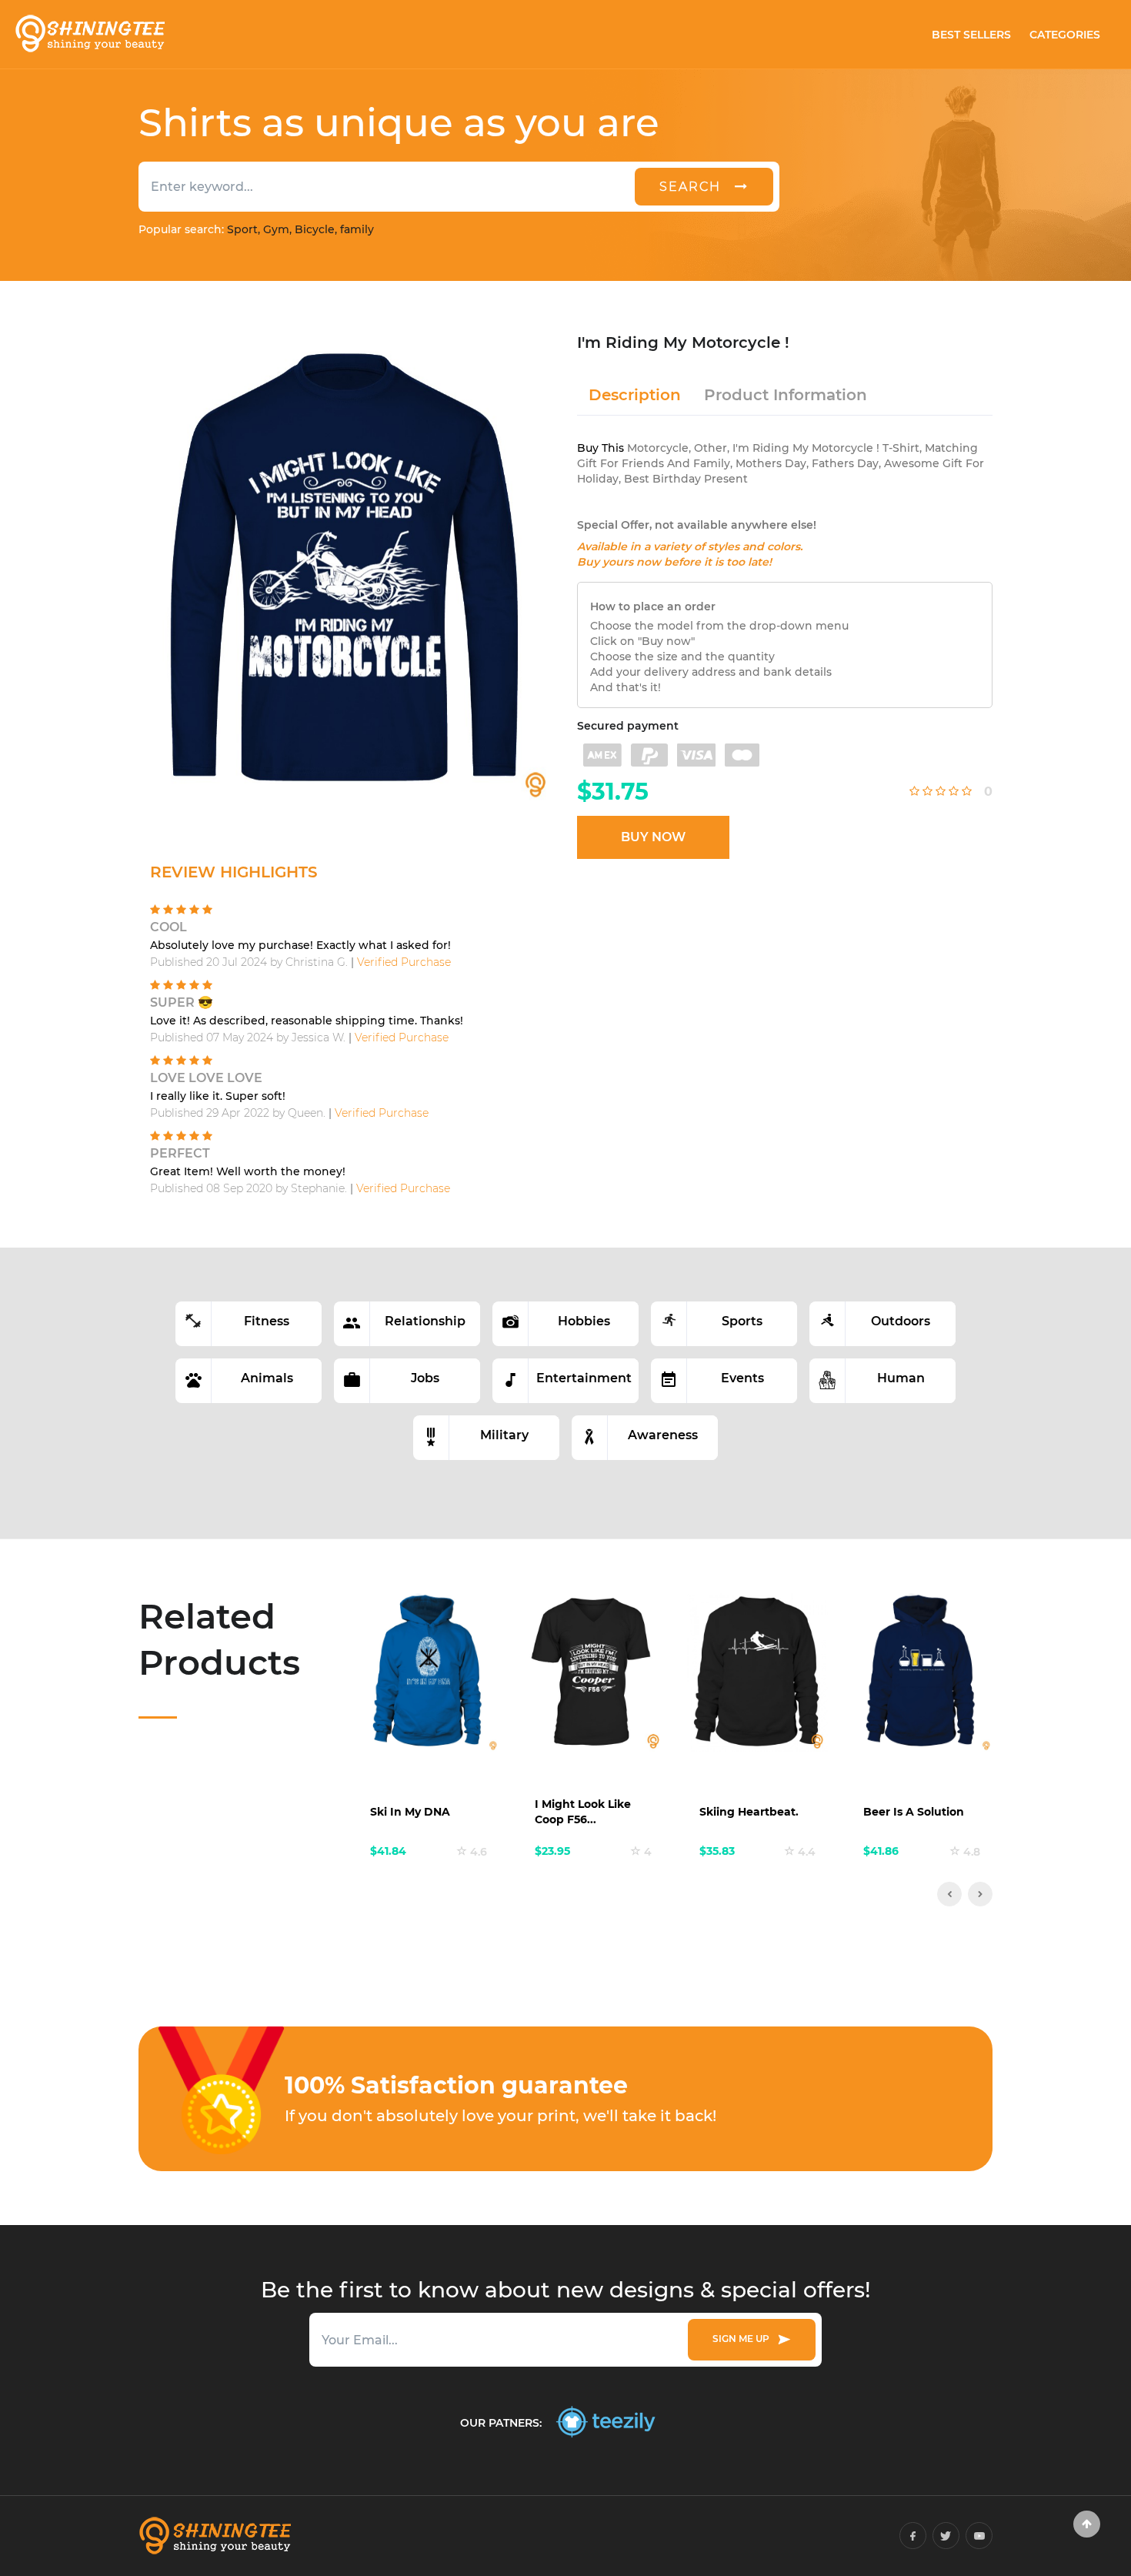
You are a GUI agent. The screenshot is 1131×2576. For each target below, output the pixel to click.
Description (635, 395)
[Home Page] (89, 34)
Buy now (653, 837)
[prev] (949, 1894)
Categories (1065, 35)
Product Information (786, 395)
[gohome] (1087, 2524)
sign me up (743, 2339)
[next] (980, 1894)
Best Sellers (971, 35)
